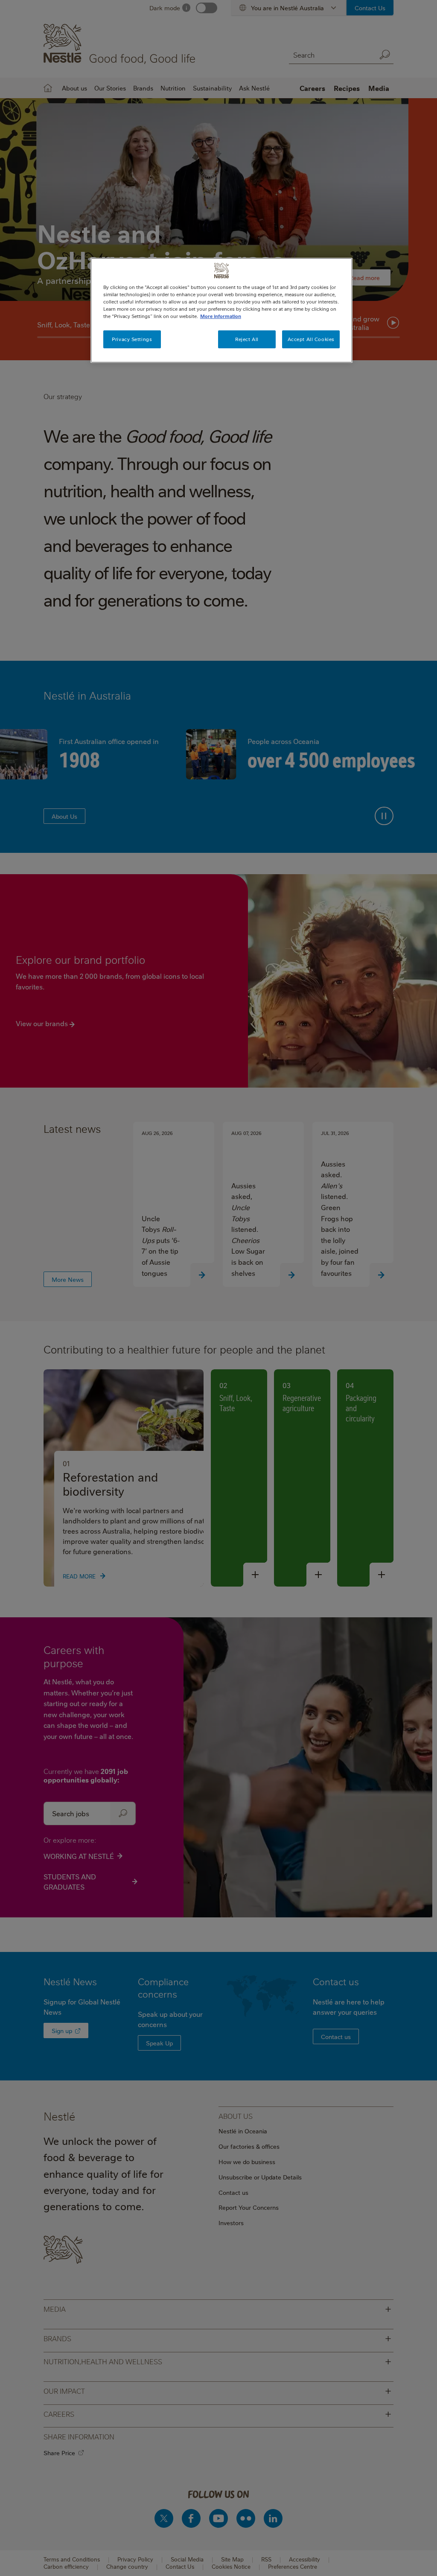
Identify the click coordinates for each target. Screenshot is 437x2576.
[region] (221, 310)
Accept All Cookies (311, 339)
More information (221, 316)
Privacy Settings (132, 339)
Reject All (247, 339)
